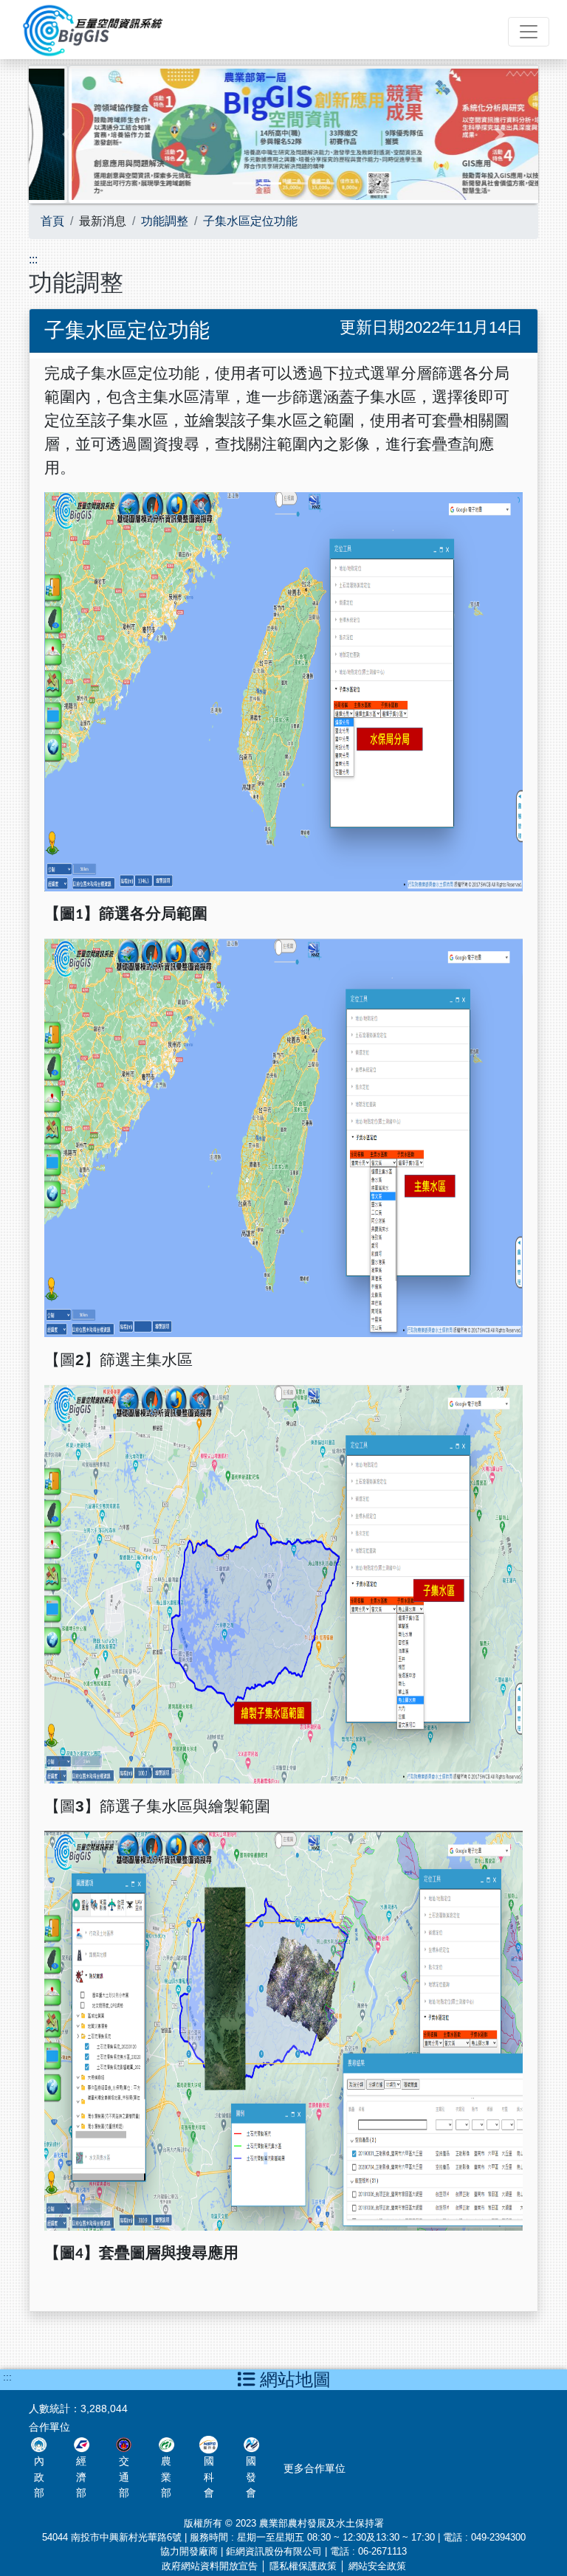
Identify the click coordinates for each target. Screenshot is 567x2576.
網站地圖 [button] (293, 2379)
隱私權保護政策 (303, 2566)
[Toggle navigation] (529, 32)
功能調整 (165, 221)
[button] (67, 134)
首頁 (52, 221)
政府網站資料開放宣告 (210, 2566)
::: (33, 259)
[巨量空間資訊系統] (90, 28)
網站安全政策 (377, 2566)
